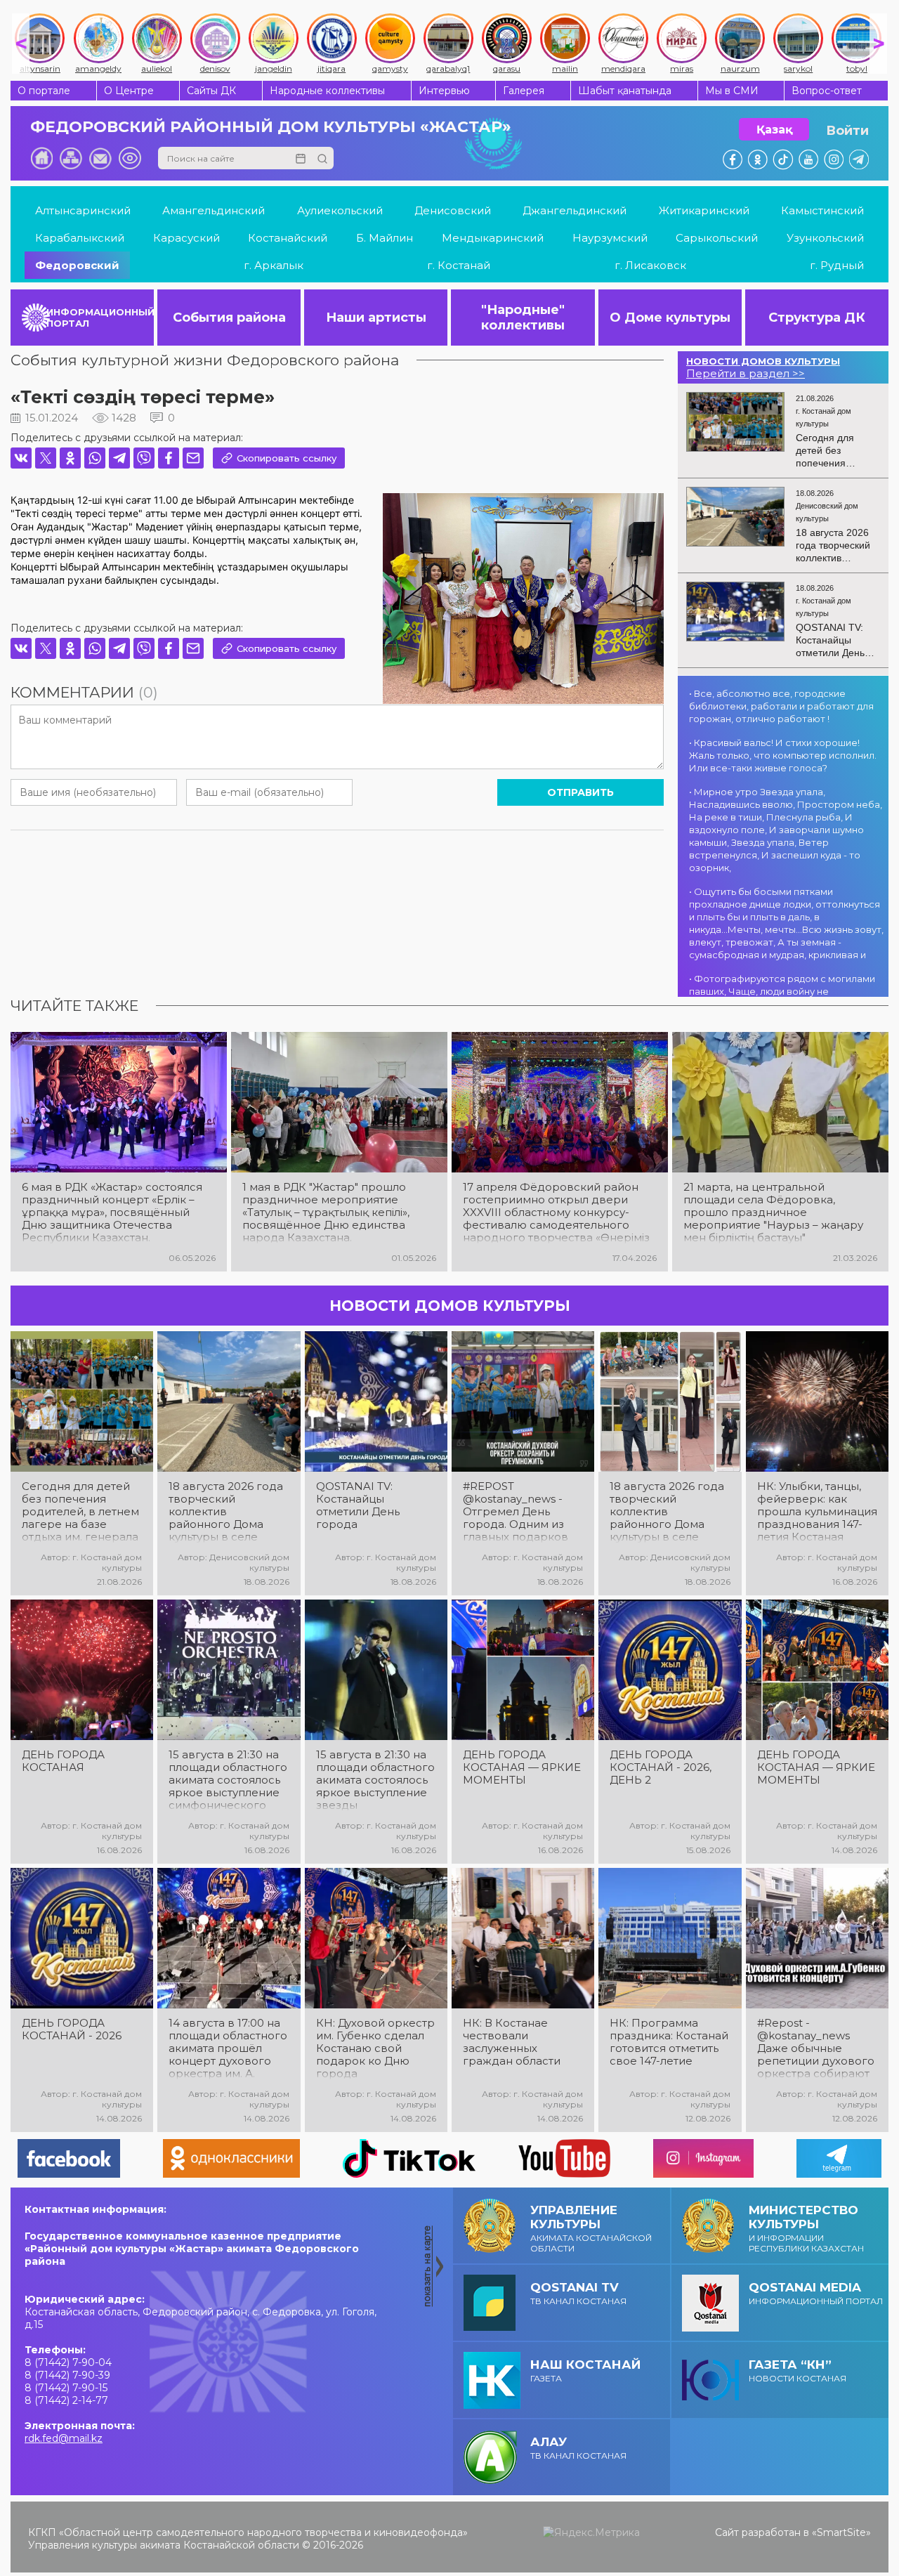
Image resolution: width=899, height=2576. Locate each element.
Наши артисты (376, 318)
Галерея (524, 91)
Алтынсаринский (83, 210)
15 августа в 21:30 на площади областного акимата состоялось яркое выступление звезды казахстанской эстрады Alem (375, 1780)
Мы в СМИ (732, 91)
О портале (44, 91)
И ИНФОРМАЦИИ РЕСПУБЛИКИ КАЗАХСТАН (806, 2228)
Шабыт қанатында (625, 91)
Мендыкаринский (493, 238)
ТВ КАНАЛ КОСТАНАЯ (578, 2293)
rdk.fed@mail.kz (64, 2438)
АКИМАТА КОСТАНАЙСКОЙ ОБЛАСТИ (591, 2228)
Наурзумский (610, 238)
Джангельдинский (575, 210)
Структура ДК (817, 318)
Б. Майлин (385, 238)
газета (585, 2371)
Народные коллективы (327, 91)
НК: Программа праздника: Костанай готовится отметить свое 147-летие (669, 2042)
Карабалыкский (80, 238)
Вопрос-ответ (827, 91)
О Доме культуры (670, 318)
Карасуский (186, 238)
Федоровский (77, 265)
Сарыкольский (717, 238)
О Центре (129, 91)
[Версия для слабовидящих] (130, 158)
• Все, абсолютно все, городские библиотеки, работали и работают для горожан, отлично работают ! (781, 706)
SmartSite (841, 2532)
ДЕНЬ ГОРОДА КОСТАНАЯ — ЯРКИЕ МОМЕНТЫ (522, 1767)
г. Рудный (837, 265)
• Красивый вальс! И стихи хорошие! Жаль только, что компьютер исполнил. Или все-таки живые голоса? (783, 755)
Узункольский (825, 238)
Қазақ (774, 130)
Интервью (444, 91)
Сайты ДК (211, 91)
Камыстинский (822, 210)
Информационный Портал (816, 2293)
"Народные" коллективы (523, 318)
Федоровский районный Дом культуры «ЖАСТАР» (271, 127)
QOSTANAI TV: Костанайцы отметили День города (358, 1505)
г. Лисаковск (650, 265)
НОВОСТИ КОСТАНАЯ (798, 2371)
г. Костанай (459, 265)
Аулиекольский (340, 210)
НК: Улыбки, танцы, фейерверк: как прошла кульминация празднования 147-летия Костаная (817, 1512)
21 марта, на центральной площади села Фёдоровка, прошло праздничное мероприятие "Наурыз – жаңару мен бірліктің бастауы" (773, 1212)
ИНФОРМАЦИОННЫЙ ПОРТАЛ (100, 318)
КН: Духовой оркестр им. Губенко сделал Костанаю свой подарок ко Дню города (375, 2048)
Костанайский (288, 238)
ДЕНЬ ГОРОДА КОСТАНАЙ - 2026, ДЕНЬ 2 (661, 1767)
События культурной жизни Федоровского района (205, 360)
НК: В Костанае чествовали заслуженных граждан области (512, 2042)
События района (229, 318)
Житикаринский (704, 210)
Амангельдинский (214, 210)
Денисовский (453, 210)
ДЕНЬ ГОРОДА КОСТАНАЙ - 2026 (72, 2029)
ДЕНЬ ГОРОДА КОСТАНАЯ (63, 1761)
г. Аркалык (274, 265)
